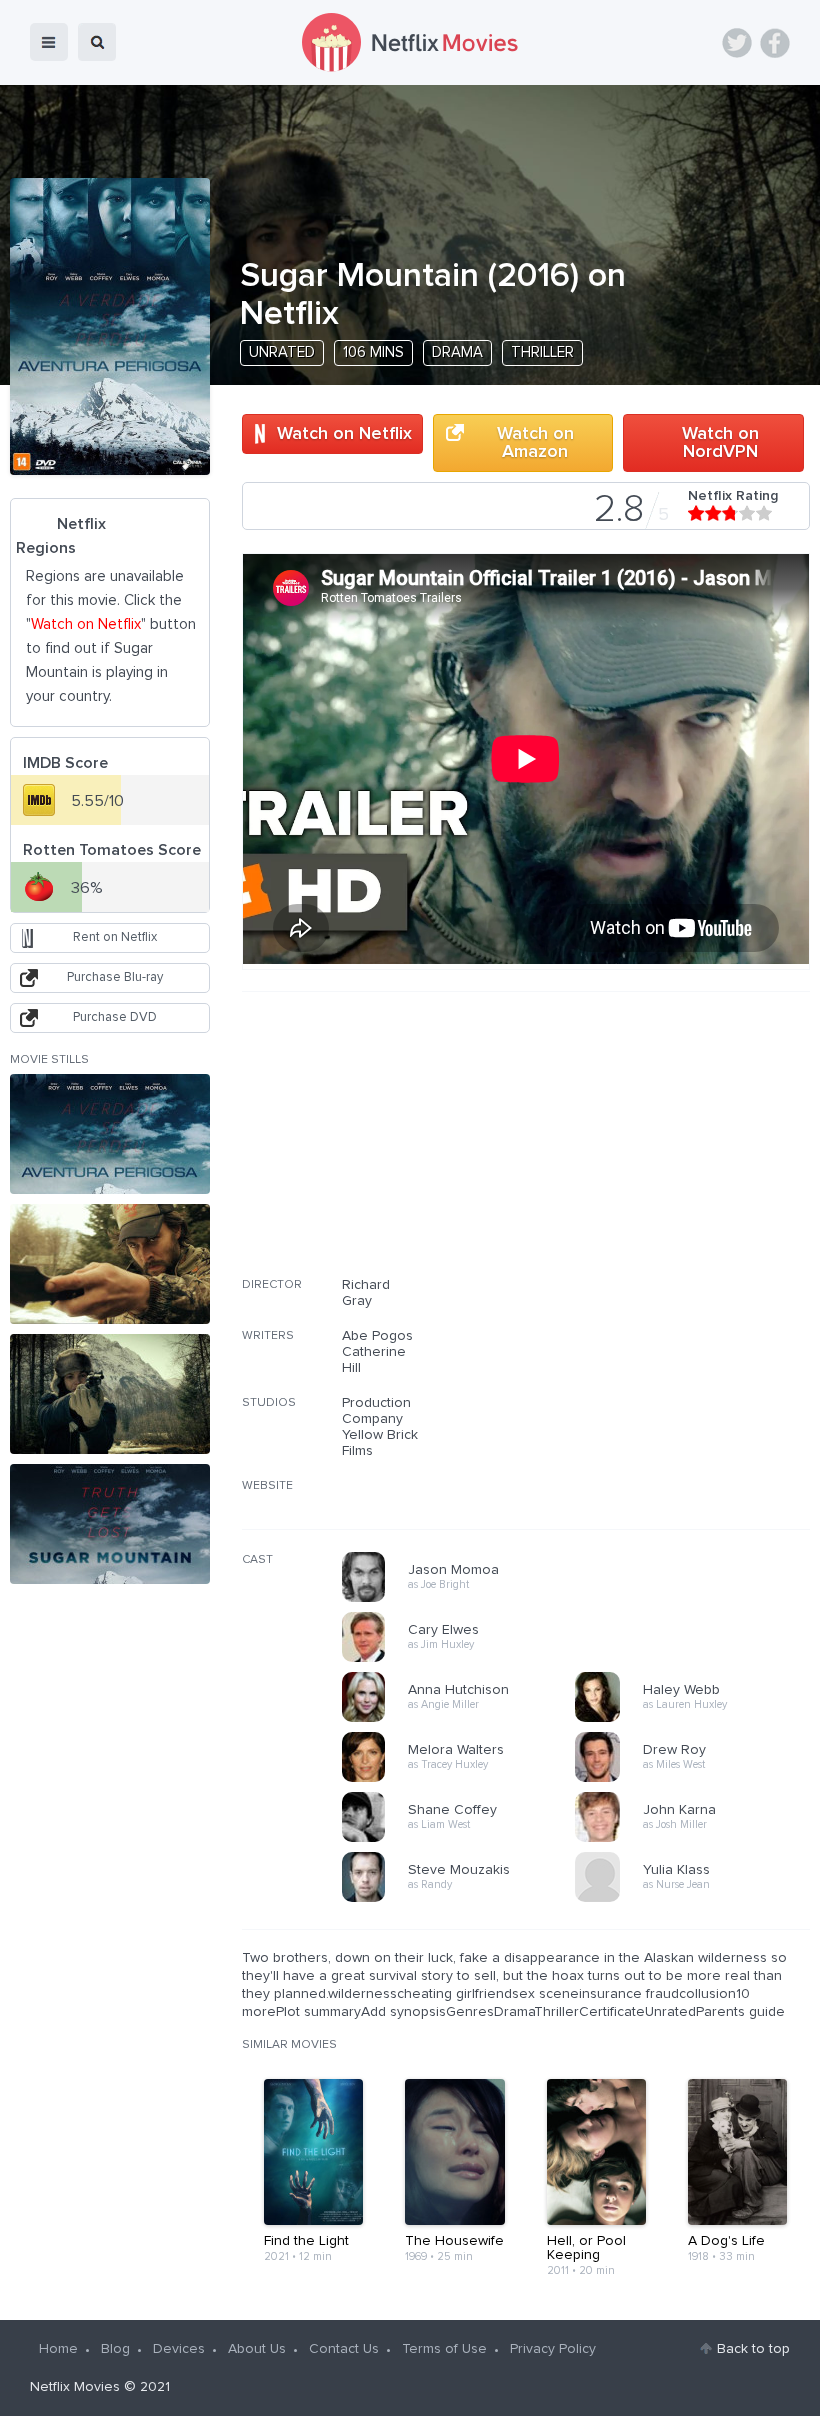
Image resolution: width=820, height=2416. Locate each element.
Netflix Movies (75, 2387)
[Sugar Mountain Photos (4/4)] (110, 1524)
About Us (257, 2349)
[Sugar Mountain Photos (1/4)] (110, 1134)
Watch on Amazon (535, 443)
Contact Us (344, 2349)
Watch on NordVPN (720, 443)
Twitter (737, 43)
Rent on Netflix (115, 937)
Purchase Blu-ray (115, 977)
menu (49, 42)
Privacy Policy (553, 2349)
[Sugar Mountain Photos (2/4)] (110, 1264)
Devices (179, 2349)
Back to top (753, 2349)
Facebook (775, 43)
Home (58, 2349)
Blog (115, 2349)
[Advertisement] (660, 1147)
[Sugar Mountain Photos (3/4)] (110, 1394)
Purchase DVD (115, 1017)
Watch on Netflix (344, 434)
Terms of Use (444, 2349)
